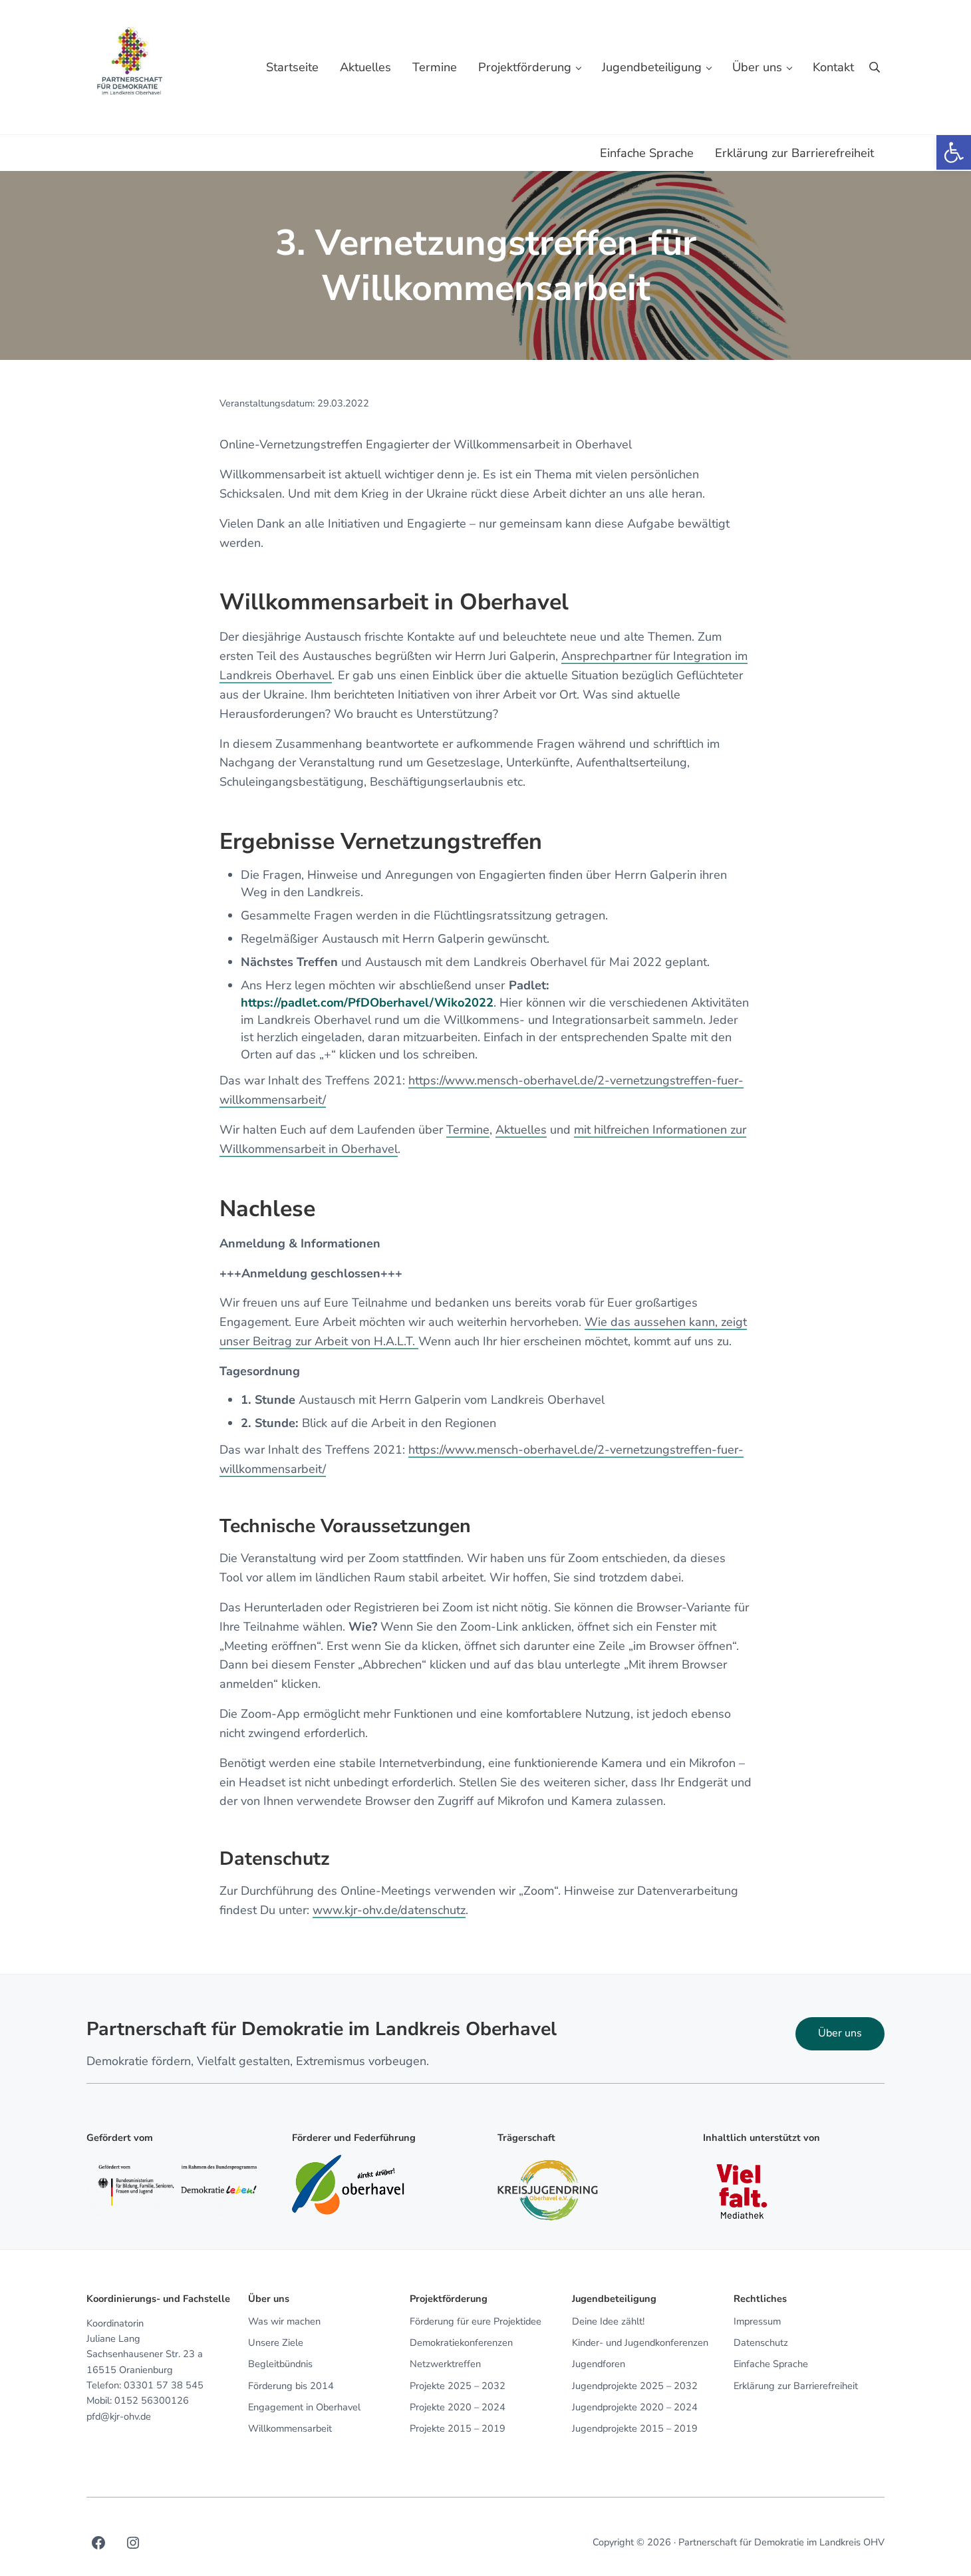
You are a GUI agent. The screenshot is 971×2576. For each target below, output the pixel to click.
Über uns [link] (840, 2033)
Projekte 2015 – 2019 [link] (458, 2429)
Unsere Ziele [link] (276, 2343)
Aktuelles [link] (521, 1130)
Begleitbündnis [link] (280, 2364)
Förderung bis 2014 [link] (291, 2386)
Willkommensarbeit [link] (290, 2429)
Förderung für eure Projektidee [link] (476, 2322)
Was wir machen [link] (284, 2322)
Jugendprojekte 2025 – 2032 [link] (635, 2386)
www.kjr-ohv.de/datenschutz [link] (389, 1910)
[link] (954, 152)
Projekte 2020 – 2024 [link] (458, 2408)
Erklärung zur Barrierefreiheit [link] (796, 2386)
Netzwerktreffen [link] (445, 2364)
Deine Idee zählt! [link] (608, 2322)
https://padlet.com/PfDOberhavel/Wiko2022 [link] (367, 1003)
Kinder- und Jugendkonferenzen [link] (640, 2343)
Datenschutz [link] (761, 2343)
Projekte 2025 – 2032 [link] (458, 2386)
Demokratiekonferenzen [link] (461, 2343)
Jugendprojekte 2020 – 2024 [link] (635, 2408)
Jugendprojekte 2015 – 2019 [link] (635, 2429)
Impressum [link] (757, 2322)
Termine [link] (468, 1130)
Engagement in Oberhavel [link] (304, 2408)
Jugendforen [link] (599, 2364)
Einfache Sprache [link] (771, 2364)
